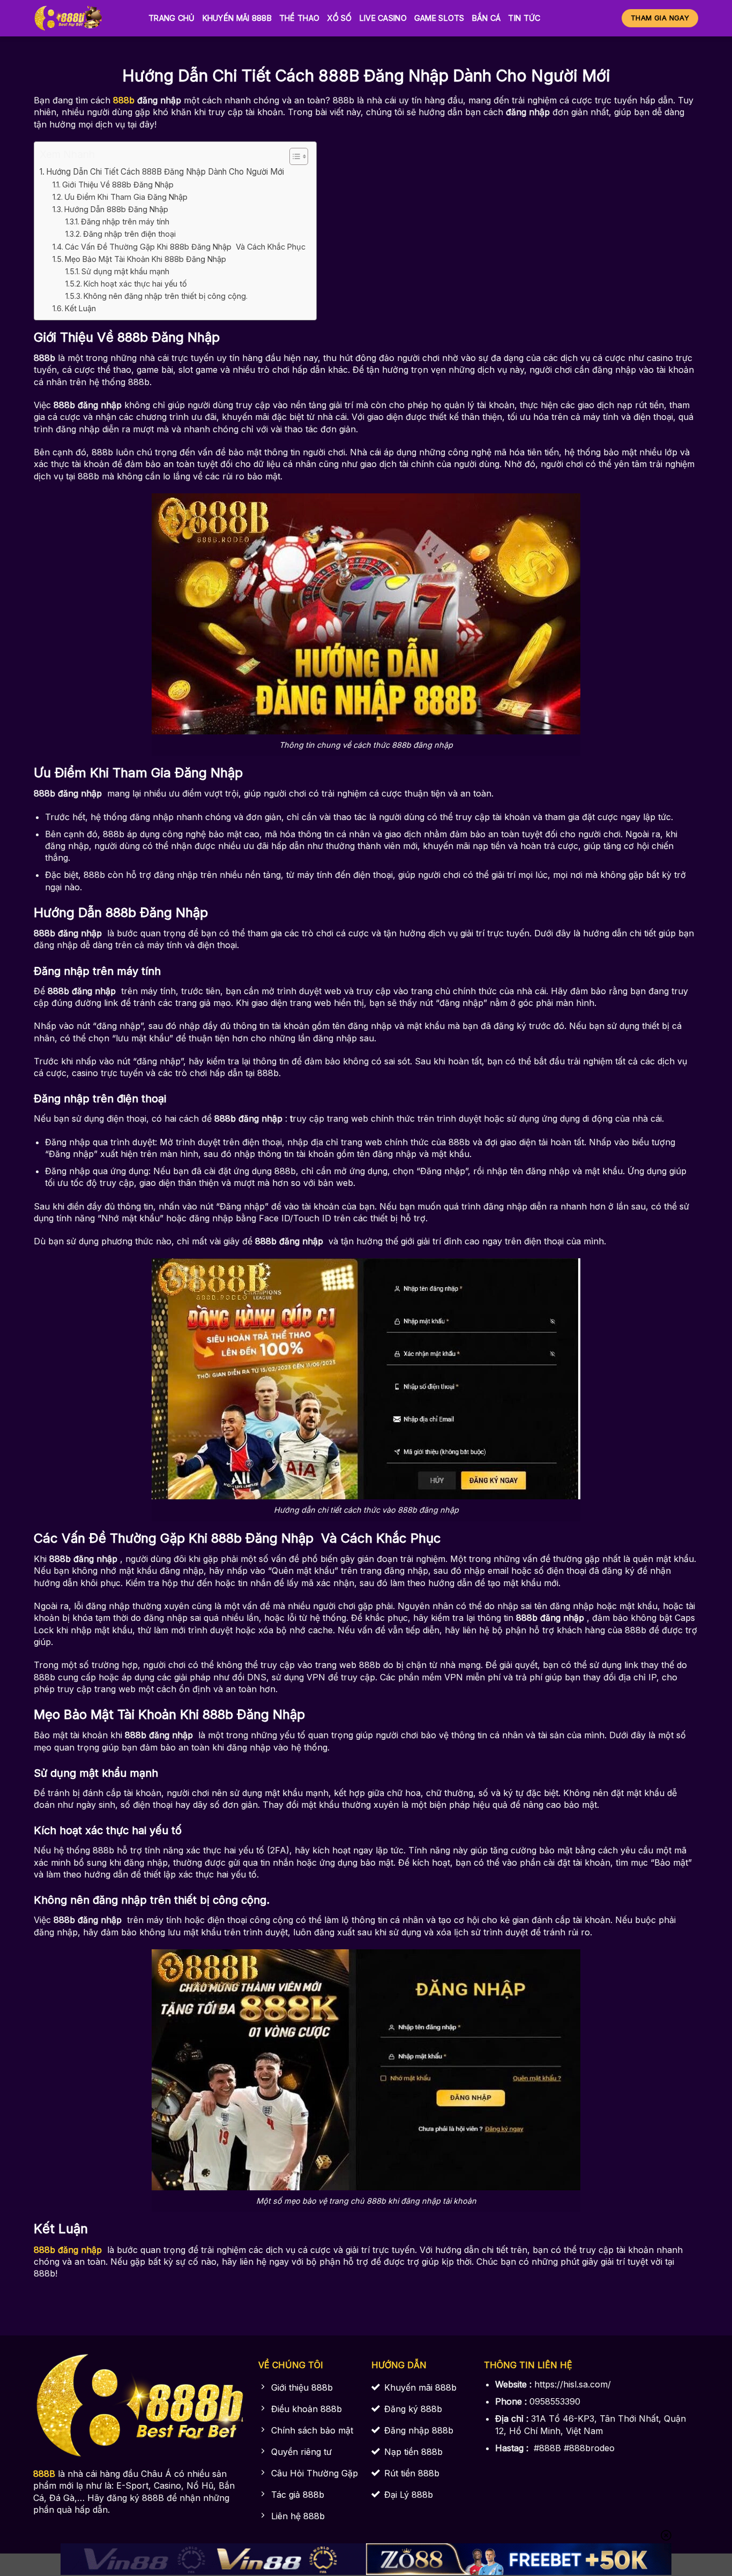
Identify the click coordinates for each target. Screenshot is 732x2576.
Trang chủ (172, 18)
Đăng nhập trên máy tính (125, 221)
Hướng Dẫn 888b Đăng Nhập (117, 209)
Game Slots (439, 18)
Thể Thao (299, 18)
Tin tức (524, 18)
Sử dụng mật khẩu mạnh (125, 271)
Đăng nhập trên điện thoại (129, 234)
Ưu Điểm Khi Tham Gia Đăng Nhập (127, 197)
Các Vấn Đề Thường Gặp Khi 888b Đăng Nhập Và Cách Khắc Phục (185, 247)
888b (124, 100)
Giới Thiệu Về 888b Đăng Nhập (118, 185)
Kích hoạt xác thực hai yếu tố (135, 284)
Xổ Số (339, 18)
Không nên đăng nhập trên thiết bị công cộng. (166, 296)
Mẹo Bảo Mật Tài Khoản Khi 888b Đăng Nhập (147, 259)
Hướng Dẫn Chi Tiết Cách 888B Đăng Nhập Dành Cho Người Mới (165, 172)
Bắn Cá (487, 18)
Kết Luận (80, 308)
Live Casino (383, 18)
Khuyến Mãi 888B (237, 18)
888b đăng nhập (68, 2250)
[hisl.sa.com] (83, 18)
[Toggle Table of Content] (293, 156)
